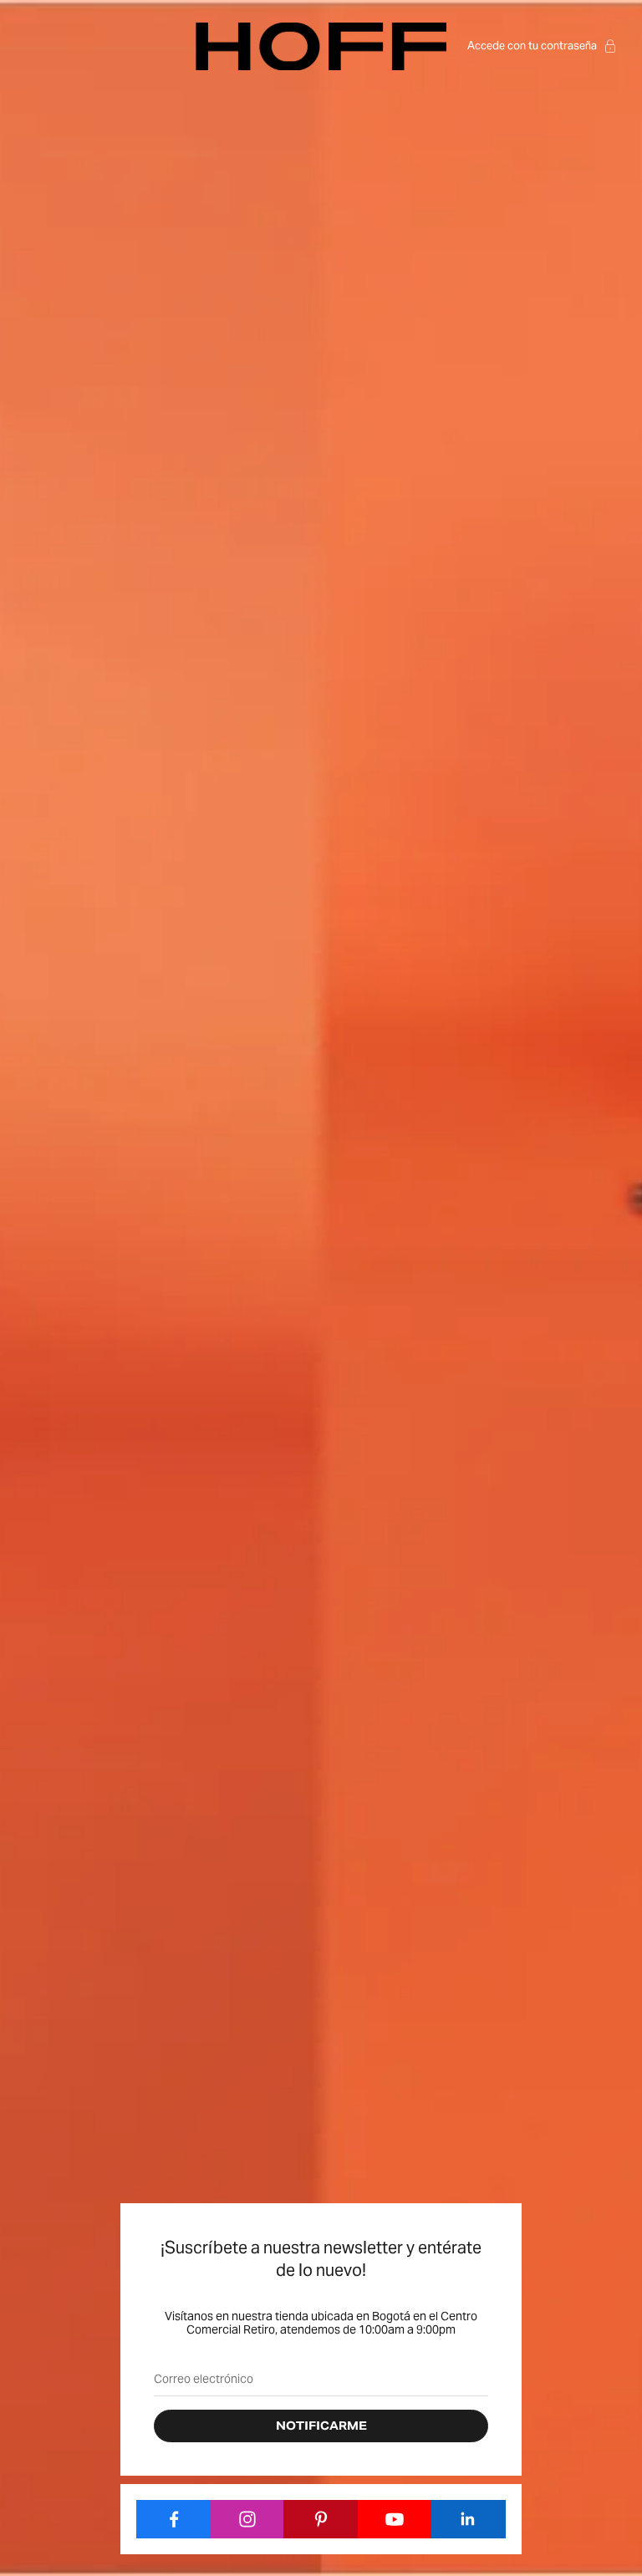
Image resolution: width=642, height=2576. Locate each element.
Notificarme (321, 2426)
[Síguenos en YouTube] (395, 2519)
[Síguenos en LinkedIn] (469, 2519)
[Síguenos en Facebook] (173, 2519)
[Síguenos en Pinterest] (321, 2519)
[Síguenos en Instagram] (247, 2519)
